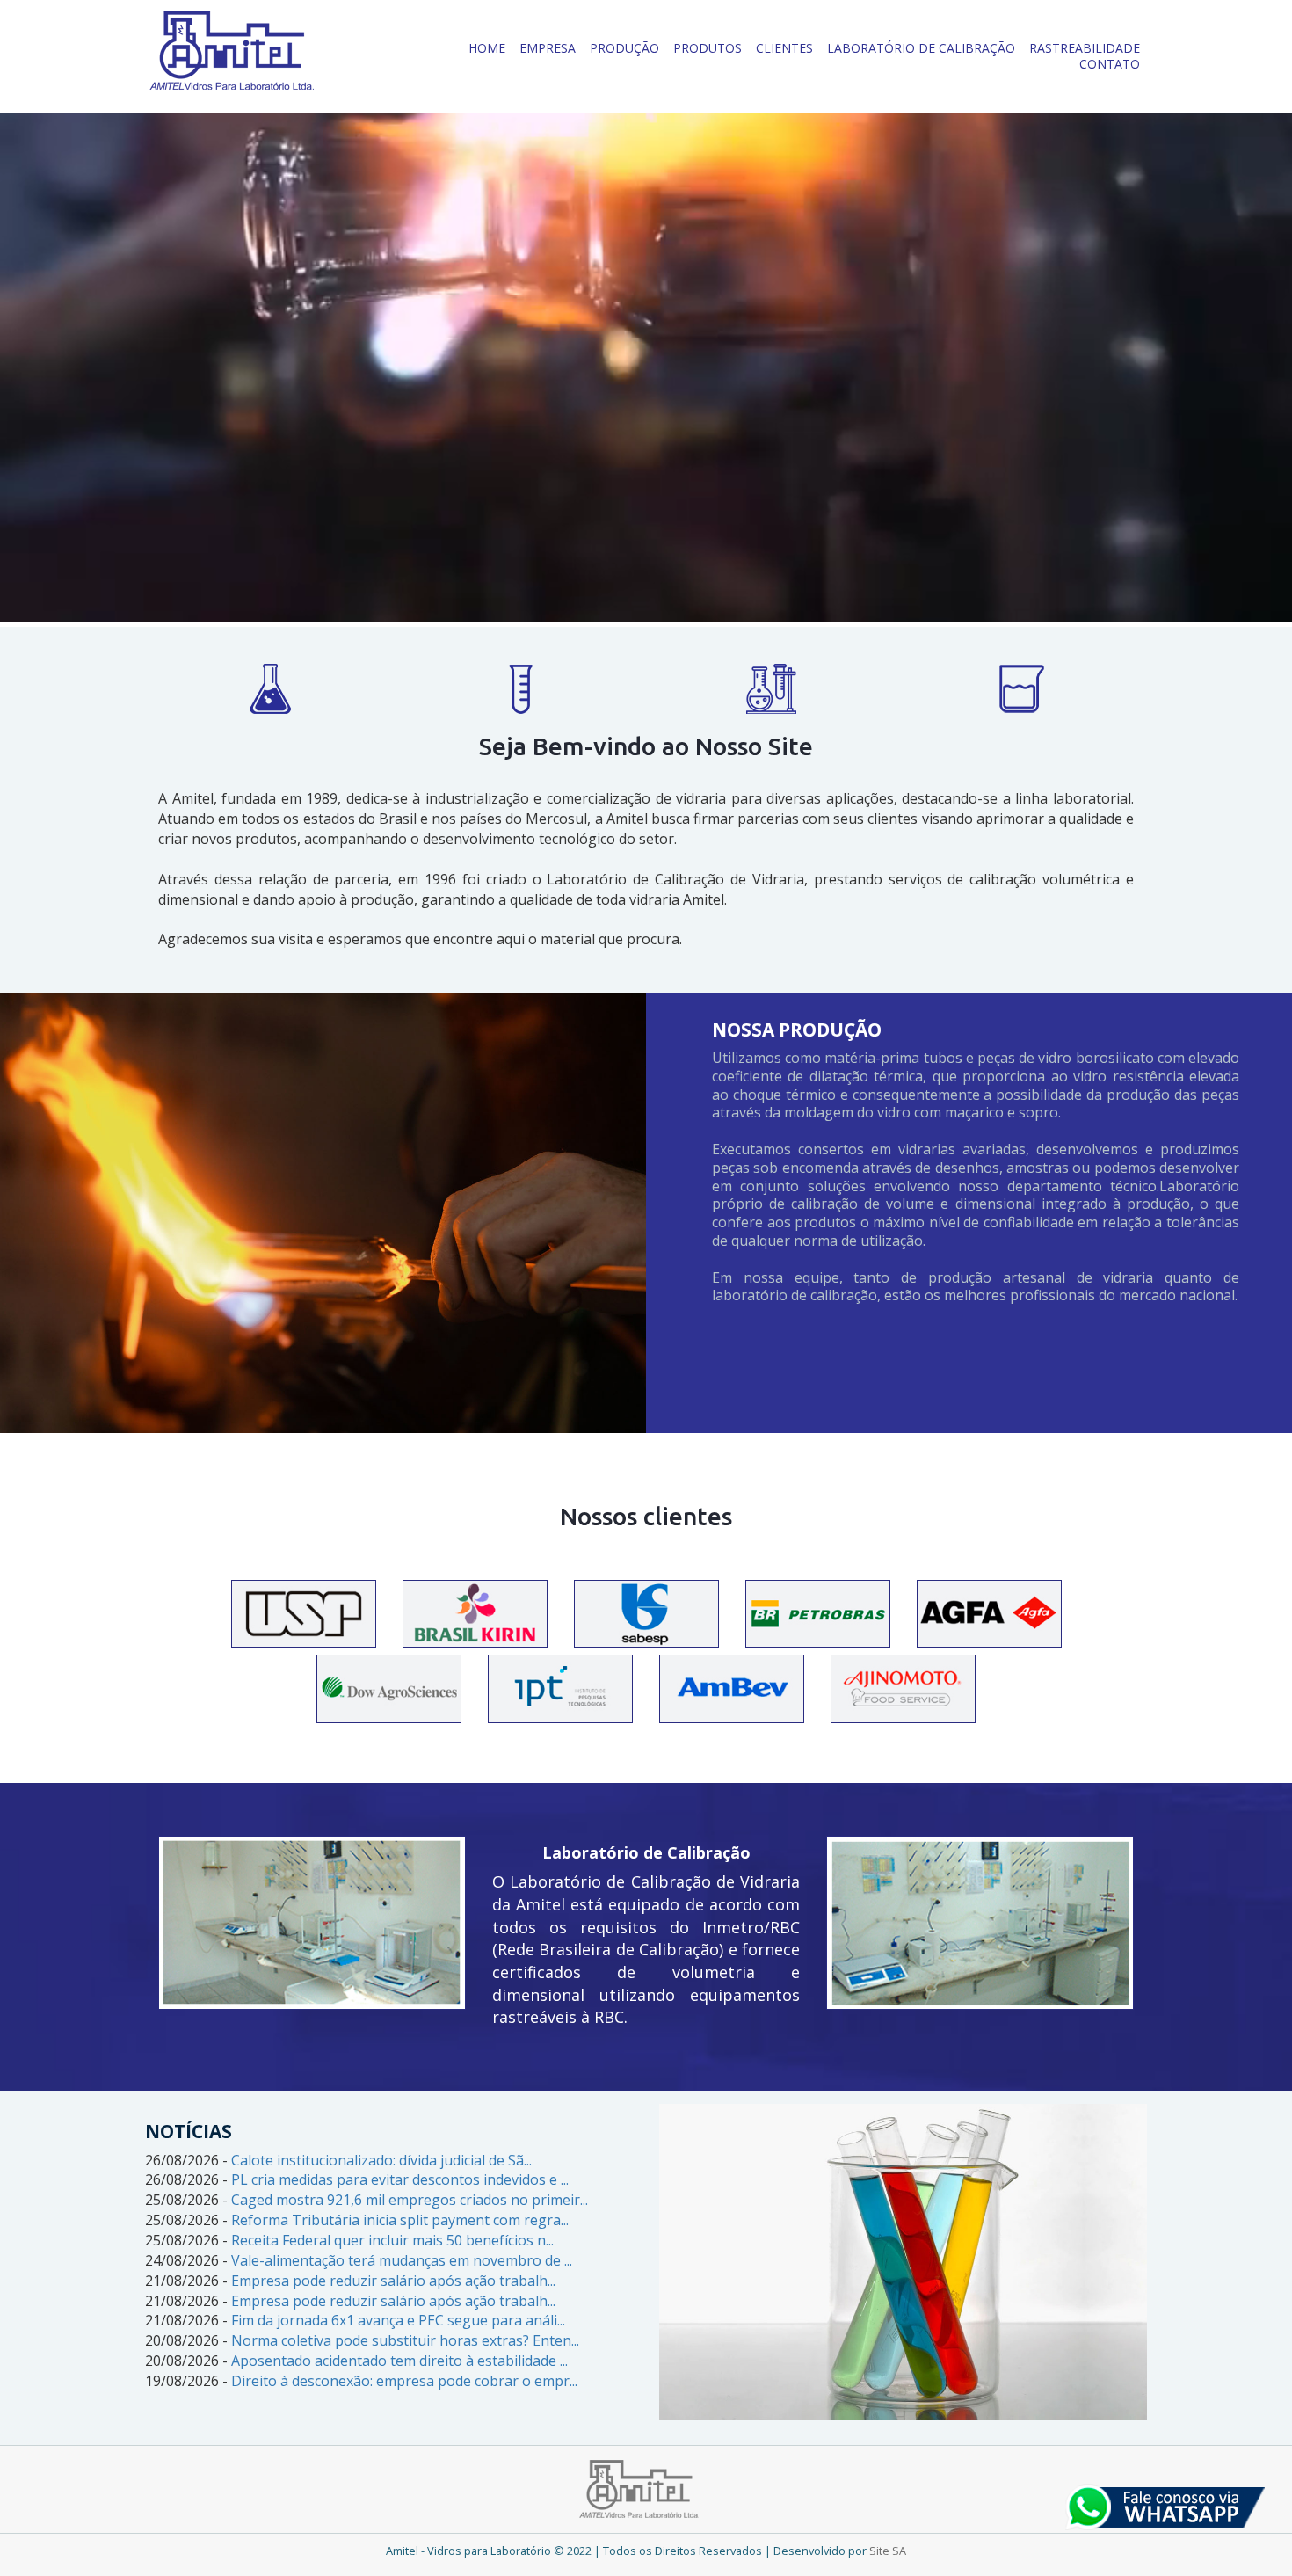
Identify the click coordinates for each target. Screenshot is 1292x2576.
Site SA (888, 2551)
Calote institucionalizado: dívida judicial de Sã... (381, 2160)
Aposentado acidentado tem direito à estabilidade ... (399, 2361)
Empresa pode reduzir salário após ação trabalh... (393, 2281)
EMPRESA (548, 48)
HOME (487, 48)
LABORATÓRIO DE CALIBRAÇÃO (921, 48)
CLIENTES (784, 48)
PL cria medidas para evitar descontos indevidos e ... (400, 2179)
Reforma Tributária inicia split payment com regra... (400, 2220)
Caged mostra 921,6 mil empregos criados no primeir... (410, 2200)
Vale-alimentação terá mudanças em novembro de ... (402, 2260)
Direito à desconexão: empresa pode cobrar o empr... (404, 2381)
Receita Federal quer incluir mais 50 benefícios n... (392, 2240)
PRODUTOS (708, 48)
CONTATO (1110, 64)
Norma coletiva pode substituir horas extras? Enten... (405, 2340)
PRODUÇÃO (624, 48)
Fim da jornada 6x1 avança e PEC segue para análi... (398, 2320)
